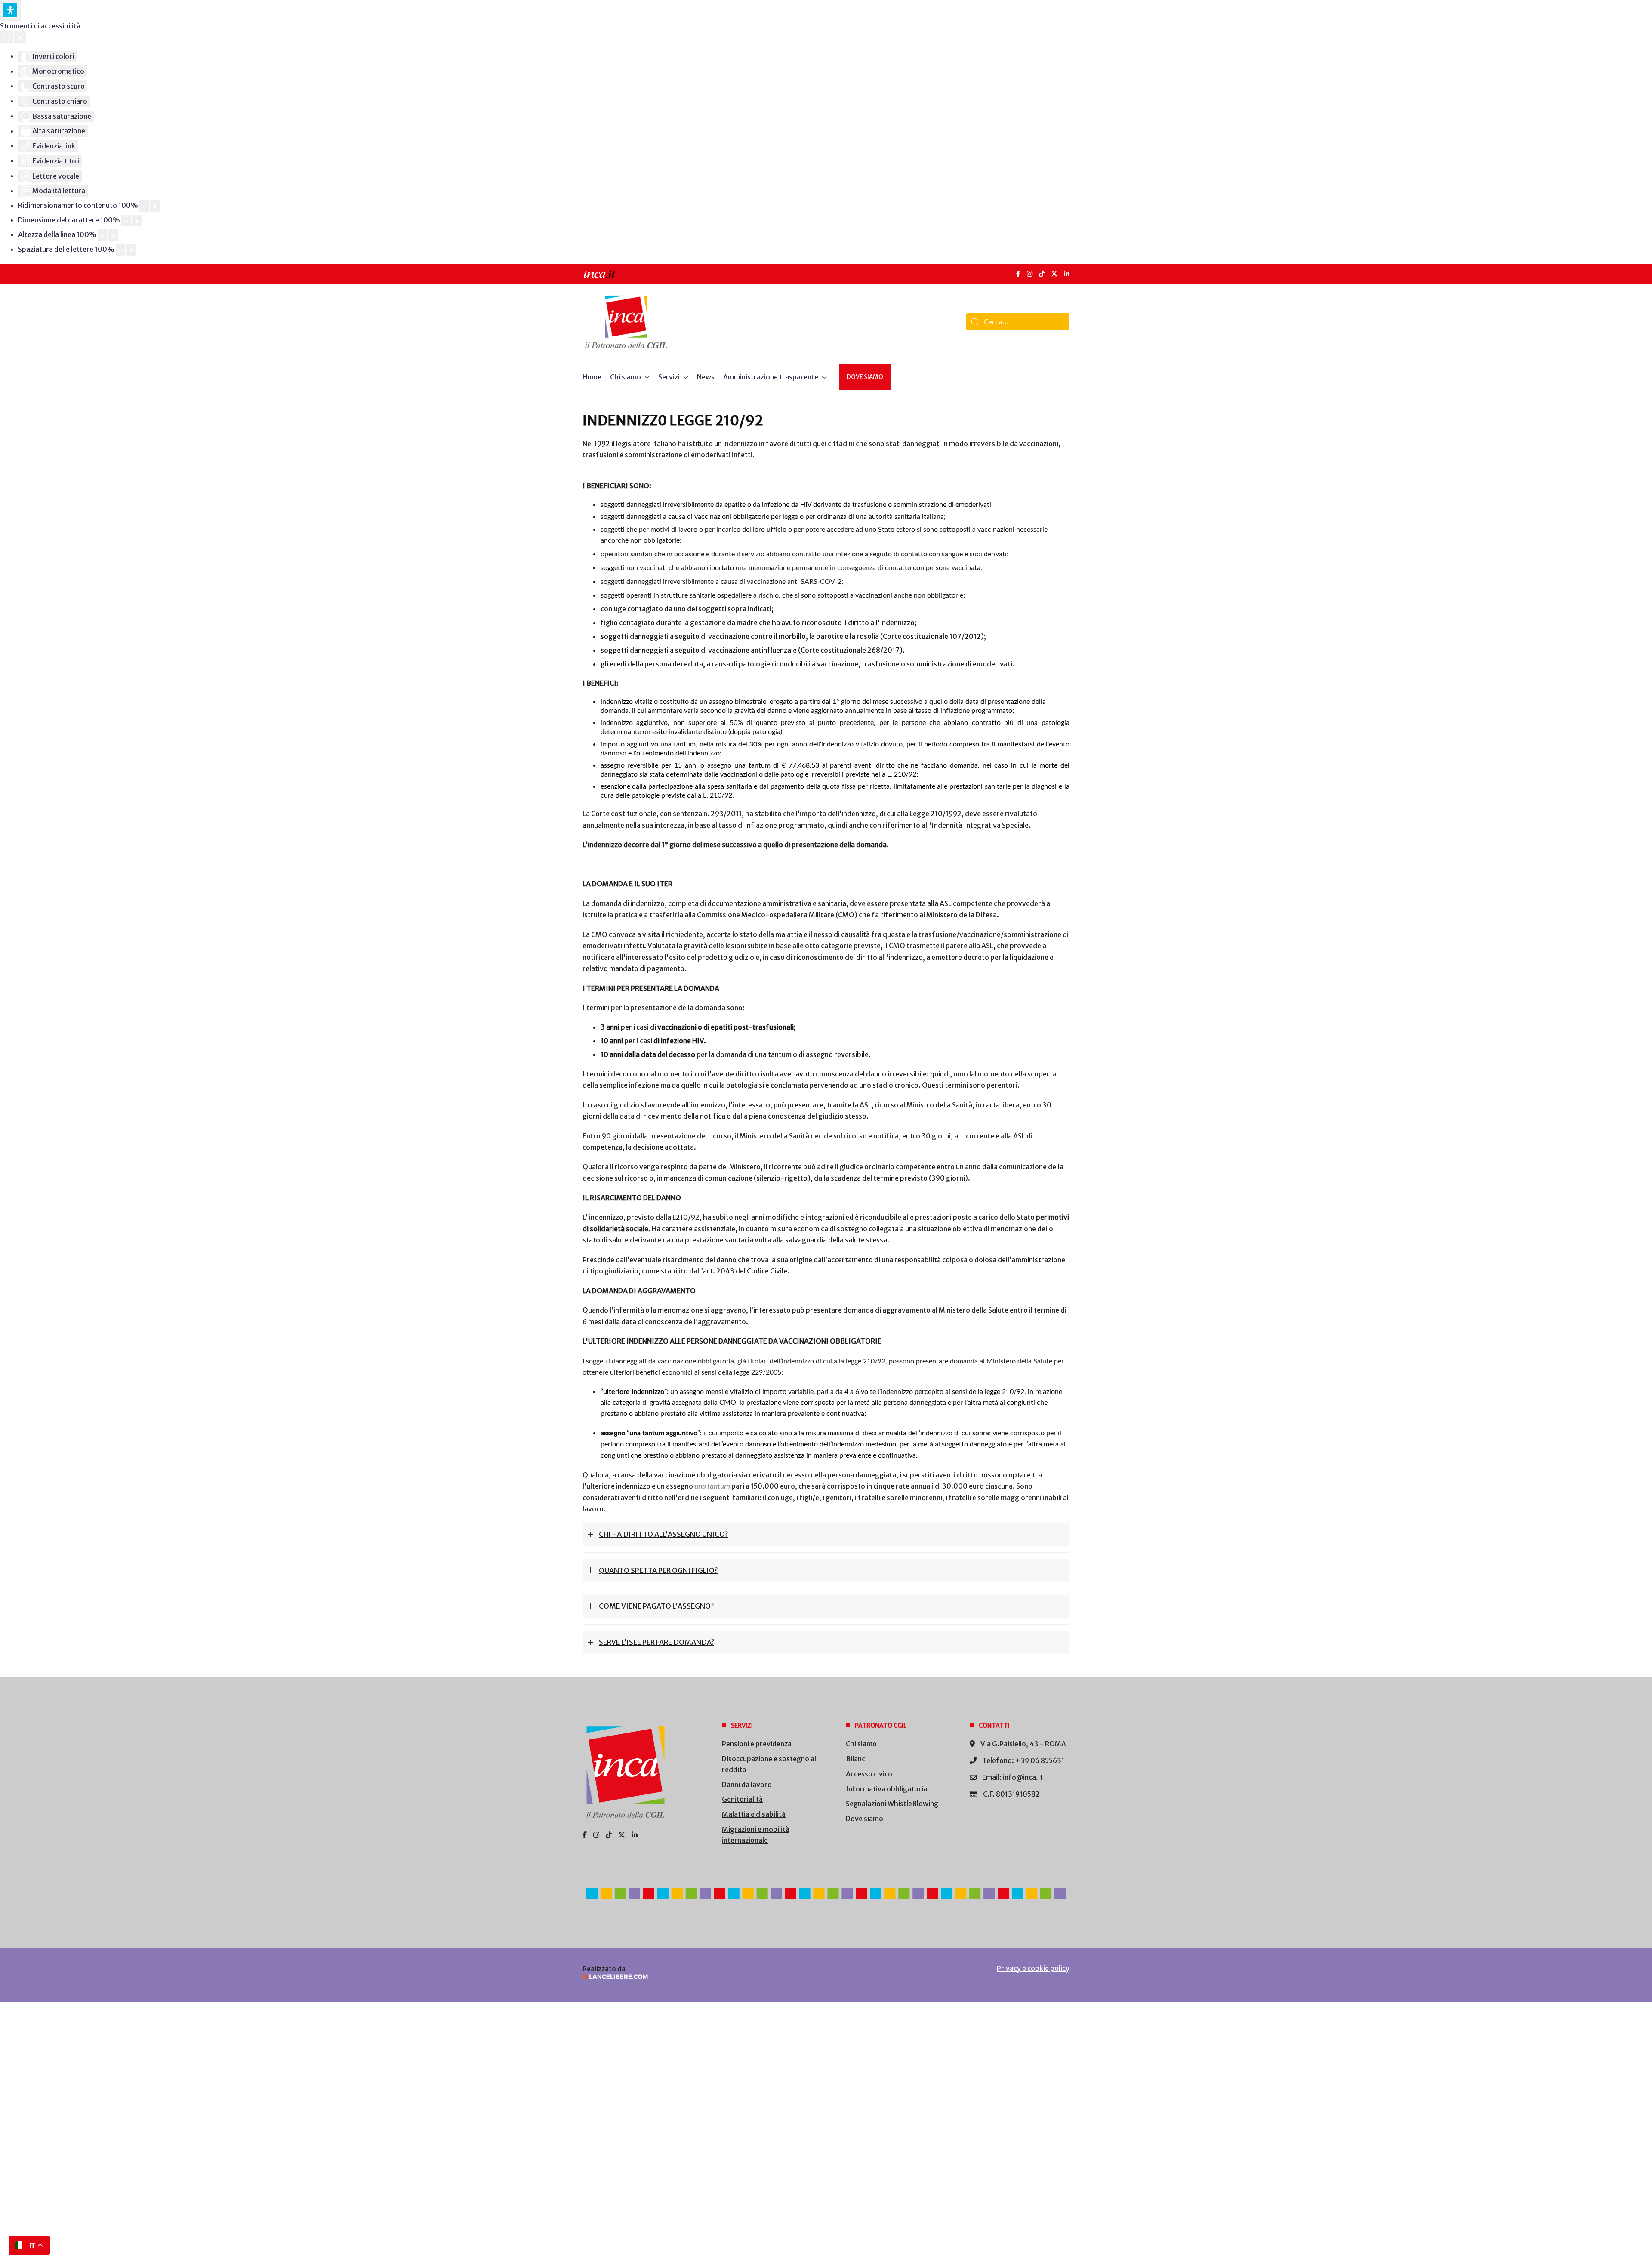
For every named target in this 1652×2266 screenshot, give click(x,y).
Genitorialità (742, 1799)
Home (592, 377)
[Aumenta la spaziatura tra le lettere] (131, 250)
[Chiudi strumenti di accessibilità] (20, 37)
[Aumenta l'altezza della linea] (113, 235)
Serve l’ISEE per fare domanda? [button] (656, 1642)
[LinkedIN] (1067, 274)
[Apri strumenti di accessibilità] (10, 10)
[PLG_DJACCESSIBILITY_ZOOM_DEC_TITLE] (144, 206)
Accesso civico (869, 1774)
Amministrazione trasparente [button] (771, 377)
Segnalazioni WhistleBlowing (892, 1804)
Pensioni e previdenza (757, 1744)
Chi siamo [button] (626, 377)
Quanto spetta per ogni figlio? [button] (658, 1570)
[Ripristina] (6, 37)
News (706, 377)
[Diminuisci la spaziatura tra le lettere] (120, 250)
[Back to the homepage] (626, 322)
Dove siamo (865, 377)
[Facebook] (1018, 274)
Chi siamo (861, 1744)
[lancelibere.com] (697, 1977)
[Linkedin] (635, 1835)
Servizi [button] (669, 377)
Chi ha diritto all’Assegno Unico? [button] (663, 1534)
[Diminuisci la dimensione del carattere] (126, 220)
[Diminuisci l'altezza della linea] (102, 235)
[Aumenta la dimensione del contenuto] (155, 206)
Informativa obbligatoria (886, 1789)
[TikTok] (1042, 274)
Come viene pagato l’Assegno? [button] (656, 1606)
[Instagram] (1030, 274)
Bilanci (856, 1759)
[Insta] (596, 1835)
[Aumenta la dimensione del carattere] (137, 220)
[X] (1054, 274)
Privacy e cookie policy (1033, 1968)
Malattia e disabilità (754, 1814)
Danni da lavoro (747, 1785)
